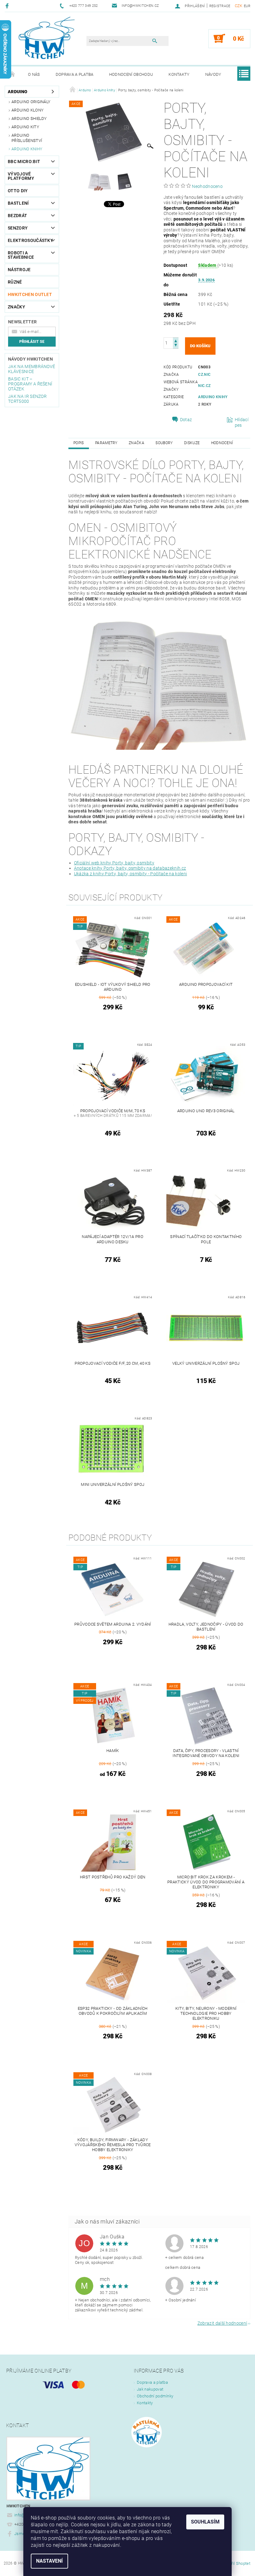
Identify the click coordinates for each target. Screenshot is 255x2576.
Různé (15, 282)
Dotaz (186, 420)
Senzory (18, 228)
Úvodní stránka (12, 75)
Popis (79, 443)
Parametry (106, 443)
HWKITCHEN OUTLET (30, 294)
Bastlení (18, 203)
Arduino (18, 92)
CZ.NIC (204, 375)
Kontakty (179, 74)
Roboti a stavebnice (21, 255)
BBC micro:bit (24, 162)
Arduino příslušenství (27, 138)
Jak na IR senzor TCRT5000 (27, 399)
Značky (16, 307)
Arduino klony (28, 110)
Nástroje (19, 270)
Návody (213, 74)
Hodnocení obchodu (131, 74)
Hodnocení (222, 443)
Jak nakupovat (150, 2389)
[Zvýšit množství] (176, 340)
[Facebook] (8, 6)
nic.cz (204, 386)
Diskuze (192, 443)
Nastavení (49, 2561)
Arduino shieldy (29, 118)
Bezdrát (17, 216)
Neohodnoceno (207, 186)
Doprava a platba (75, 74)
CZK (239, 6)
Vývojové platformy (21, 176)
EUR (247, 6)
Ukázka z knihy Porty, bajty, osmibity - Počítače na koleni (131, 874)
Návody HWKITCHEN (30, 359)
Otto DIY (18, 191)
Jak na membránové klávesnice (32, 369)
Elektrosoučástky (29, 240)
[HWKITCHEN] (47, 38)
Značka (137, 443)
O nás (34, 74)
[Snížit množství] (176, 346)
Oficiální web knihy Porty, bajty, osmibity (114, 863)
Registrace (220, 6)
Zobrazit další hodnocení (222, 2323)
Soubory (164, 443)
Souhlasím (205, 2522)
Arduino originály (31, 102)
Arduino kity (25, 127)
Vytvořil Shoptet (236, 2563)
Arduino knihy (27, 149)
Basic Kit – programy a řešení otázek (30, 384)
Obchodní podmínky (155, 2396)
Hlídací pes (242, 422)
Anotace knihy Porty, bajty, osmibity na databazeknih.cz (130, 868)
